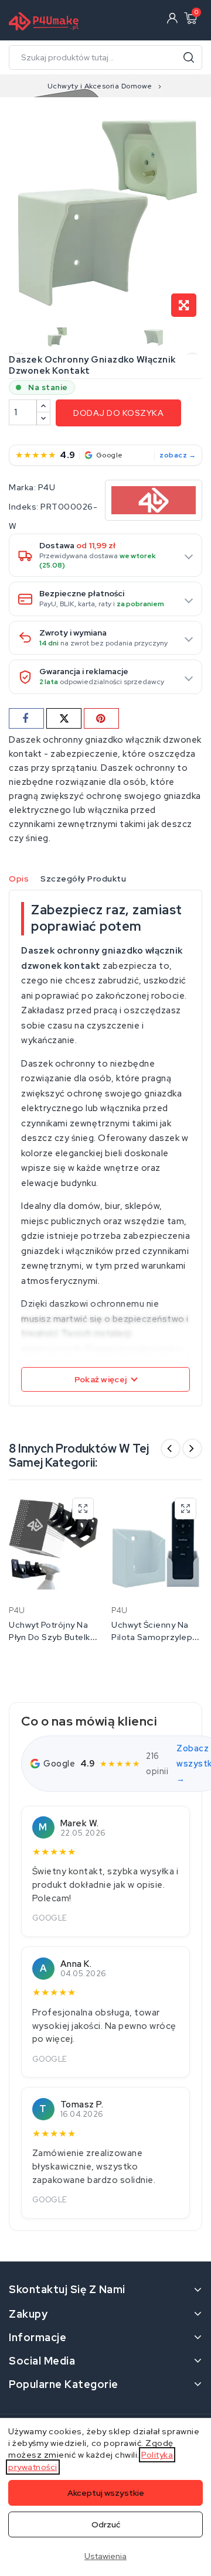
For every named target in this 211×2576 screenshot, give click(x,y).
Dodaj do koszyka (118, 413)
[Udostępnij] (26, 718)
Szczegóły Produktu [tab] (83, 879)
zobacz (173, 455)
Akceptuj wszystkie (106, 2493)
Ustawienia (105, 2556)
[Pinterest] (101, 718)
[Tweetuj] (64, 718)
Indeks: (24, 507)
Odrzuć (106, 2524)
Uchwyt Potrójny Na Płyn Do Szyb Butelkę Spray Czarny (52, 1637)
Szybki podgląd (83, 1509)
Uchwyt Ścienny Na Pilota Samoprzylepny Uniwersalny (156, 1637)
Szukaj (189, 57)
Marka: (22, 487)
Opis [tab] (19, 879)
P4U (47, 487)
